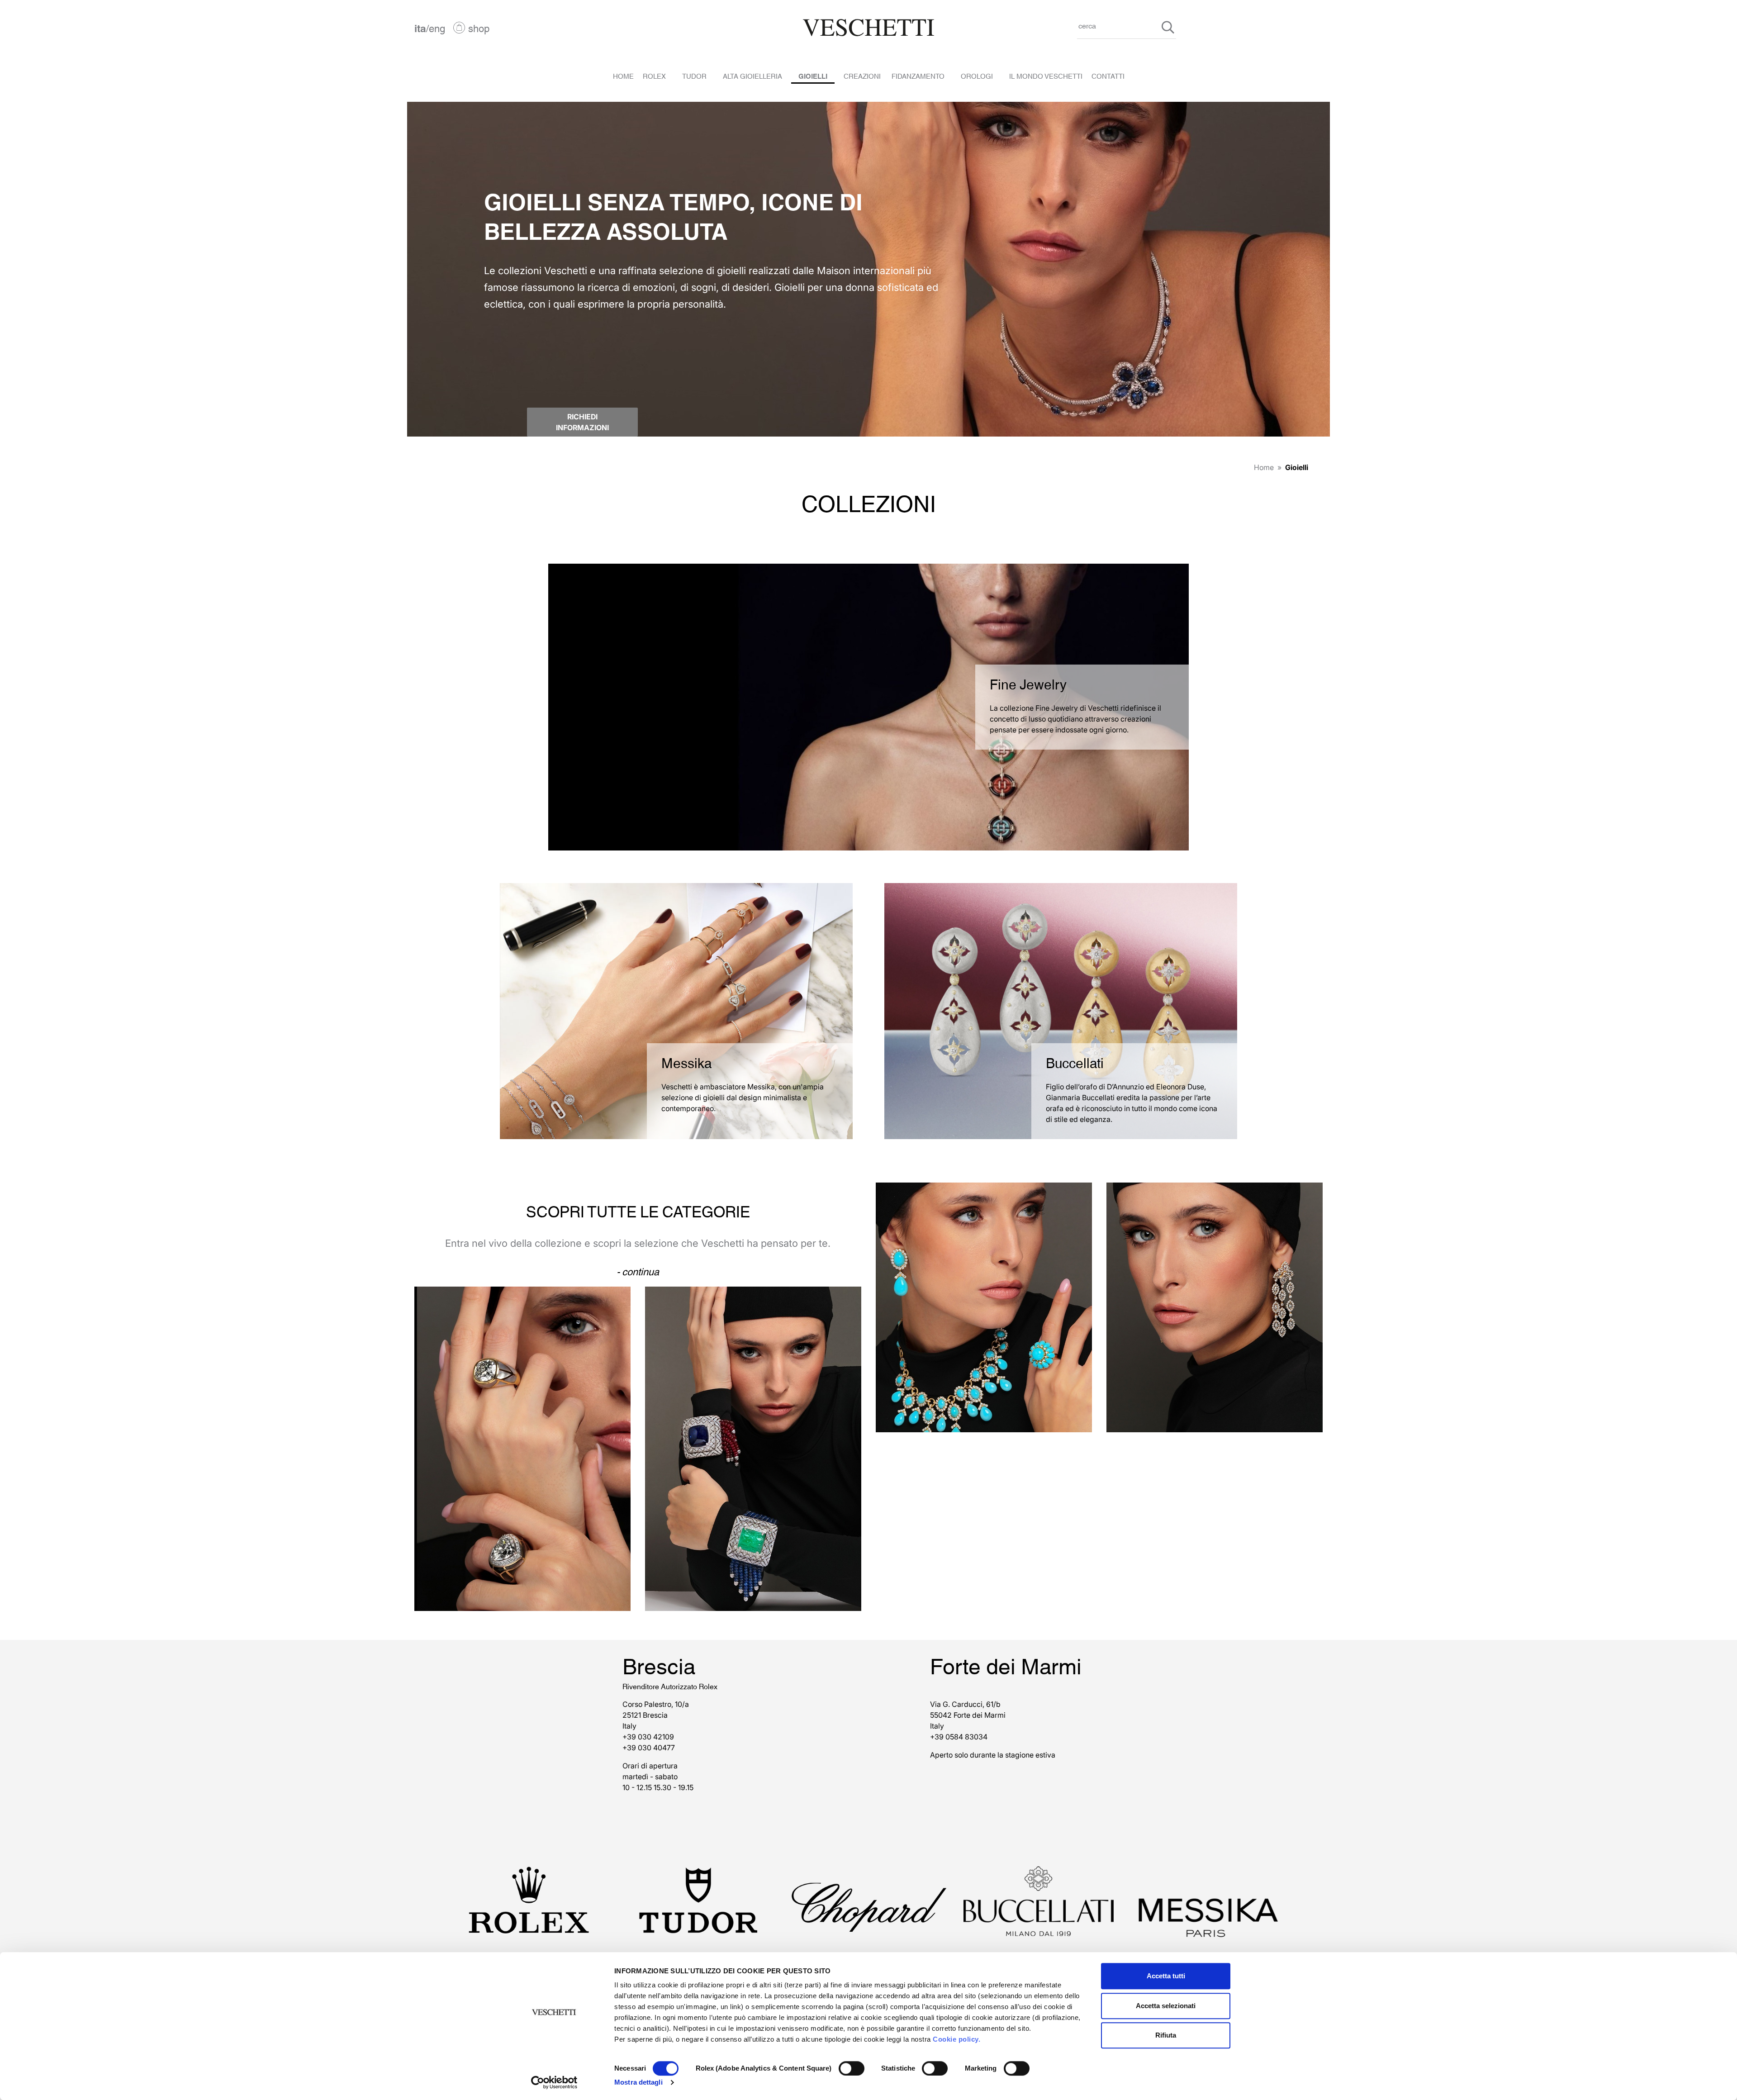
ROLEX (654, 76)
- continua (638, 1271)
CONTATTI (1108, 76)
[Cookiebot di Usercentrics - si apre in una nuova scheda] (554, 2082)
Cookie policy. (956, 2039)
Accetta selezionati (1166, 2006)
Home (1264, 467)
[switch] (852, 2068)
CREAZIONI (862, 76)
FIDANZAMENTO (918, 76)
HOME (623, 76)
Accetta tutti (1166, 1976)
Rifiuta (1166, 2035)
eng (437, 28)
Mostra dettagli (638, 2082)
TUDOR (694, 76)
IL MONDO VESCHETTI (1046, 76)
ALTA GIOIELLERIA (752, 76)
